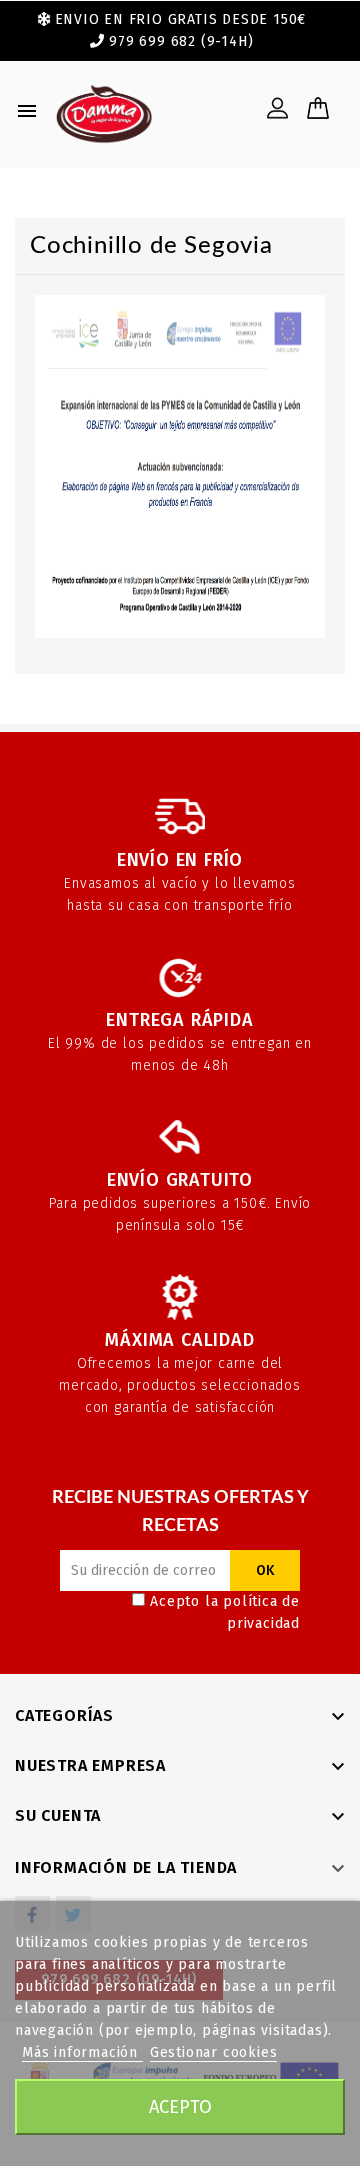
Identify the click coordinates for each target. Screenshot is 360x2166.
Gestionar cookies (214, 2052)
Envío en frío (180, 860)
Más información (82, 2052)
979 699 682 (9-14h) (181, 41)
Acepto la (225, 1612)
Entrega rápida (179, 1020)
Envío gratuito (180, 1180)
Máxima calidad (179, 1340)
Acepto (180, 2107)
